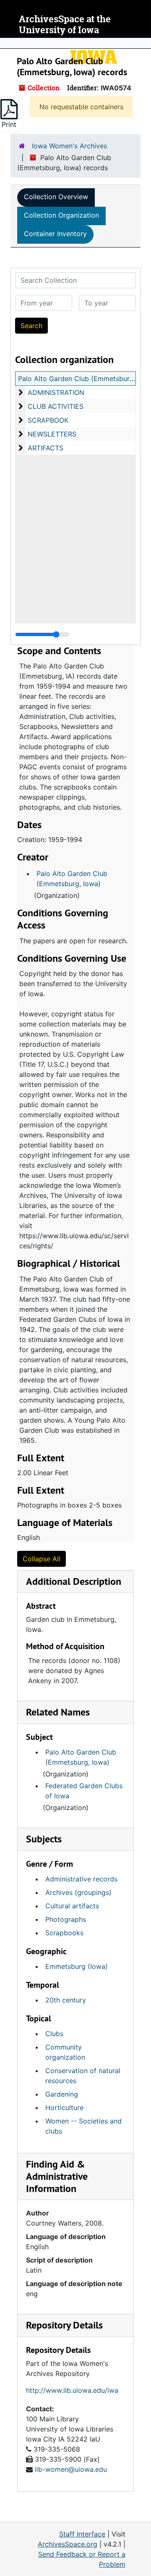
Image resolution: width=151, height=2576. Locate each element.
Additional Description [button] (74, 1581)
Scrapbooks (64, 1933)
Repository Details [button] (64, 2325)
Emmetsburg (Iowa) (77, 1966)
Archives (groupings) (78, 1892)
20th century (66, 2000)
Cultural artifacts (72, 1906)
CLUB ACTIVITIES (56, 406)
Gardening (62, 2094)
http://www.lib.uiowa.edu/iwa (72, 2390)
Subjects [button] (44, 1839)
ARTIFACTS (46, 448)
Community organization (65, 2052)
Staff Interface (82, 2534)
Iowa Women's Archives (69, 146)
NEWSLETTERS (52, 434)
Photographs (66, 1919)
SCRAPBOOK (48, 420)
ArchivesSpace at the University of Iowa (65, 25)
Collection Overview (56, 197)
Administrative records (81, 1879)
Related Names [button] (58, 1712)
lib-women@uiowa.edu (71, 2469)
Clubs (54, 2034)
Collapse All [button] (42, 1559)
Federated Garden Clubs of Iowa (84, 1791)
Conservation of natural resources (83, 2076)
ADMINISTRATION (56, 392)
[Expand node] (143, 43)
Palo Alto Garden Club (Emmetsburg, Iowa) (72, 879)
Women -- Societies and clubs (83, 2126)
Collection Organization (61, 215)
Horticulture (64, 2108)
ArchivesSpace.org (68, 2544)
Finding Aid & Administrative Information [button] (57, 2176)
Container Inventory (55, 234)
